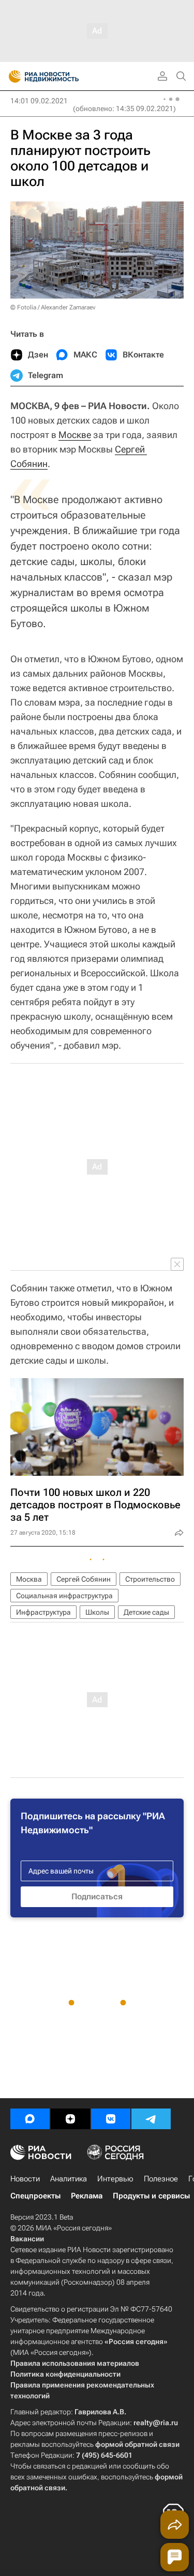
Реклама (87, 2196)
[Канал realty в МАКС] (30, 2119)
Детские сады (146, 1612)
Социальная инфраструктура (64, 1596)
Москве (75, 435)
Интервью (115, 2179)
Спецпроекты (35, 2196)
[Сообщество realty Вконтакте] (111, 2119)
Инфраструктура (43, 1612)
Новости (25, 2179)
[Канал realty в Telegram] (151, 2119)
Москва (29, 1579)
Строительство (150, 1579)
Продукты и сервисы (151, 2196)
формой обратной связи (137, 2444)
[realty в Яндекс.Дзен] (70, 2119)
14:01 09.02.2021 (39, 101)
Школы (97, 1612)
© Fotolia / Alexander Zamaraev (53, 307)
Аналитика (69, 2179)
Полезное (161, 2179)
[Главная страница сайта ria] (12, 76)
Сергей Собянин (84, 1579)
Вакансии (27, 2239)
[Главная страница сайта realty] (62, 76)
